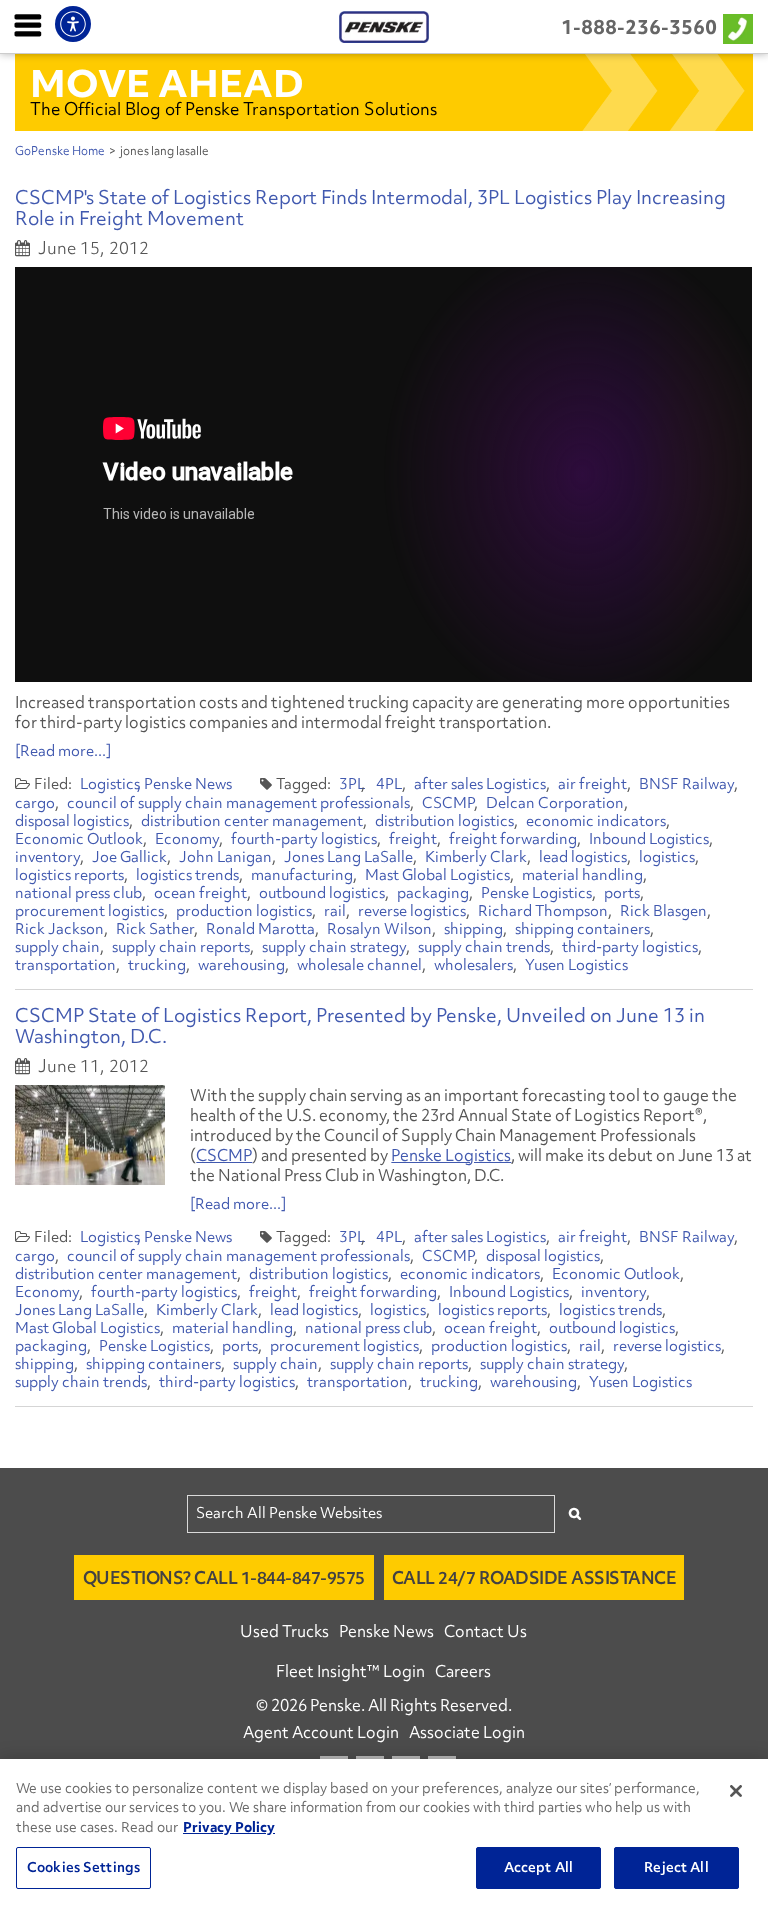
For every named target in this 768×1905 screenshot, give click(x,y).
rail (335, 911)
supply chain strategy (334, 947)
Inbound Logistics (649, 839)
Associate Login (467, 1732)
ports (622, 893)
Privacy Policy (229, 1827)
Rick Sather (155, 929)
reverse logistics (412, 911)
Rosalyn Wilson (379, 929)
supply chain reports (181, 947)
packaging (433, 893)
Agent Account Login (321, 1732)
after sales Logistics (480, 784)
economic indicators (596, 821)
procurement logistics (89, 911)
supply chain (57, 947)
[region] (384, 1832)
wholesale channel (359, 965)
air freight (592, 784)
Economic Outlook (79, 839)
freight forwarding (513, 839)
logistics (667, 857)
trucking (157, 965)
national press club (78, 893)
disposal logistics (72, 821)
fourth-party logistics (304, 839)
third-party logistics (630, 947)
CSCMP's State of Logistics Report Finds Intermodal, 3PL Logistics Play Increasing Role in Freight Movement (370, 207)
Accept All (538, 1867)
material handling (582, 875)
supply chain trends (484, 947)
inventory (47, 857)
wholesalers (473, 965)
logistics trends (187, 875)
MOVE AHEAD (167, 83)
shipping (473, 929)
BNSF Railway (686, 784)
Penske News (188, 784)
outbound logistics (322, 893)
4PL (389, 784)
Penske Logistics (536, 893)
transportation (65, 965)
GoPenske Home (60, 151)
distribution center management (252, 821)
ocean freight (200, 893)
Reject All (676, 1867)
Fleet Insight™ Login (350, 1671)
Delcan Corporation (555, 803)
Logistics (110, 784)
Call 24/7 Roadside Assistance (534, 1577)
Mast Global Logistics (437, 875)
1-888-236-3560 (639, 27)
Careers (463, 1671)
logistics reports (69, 875)
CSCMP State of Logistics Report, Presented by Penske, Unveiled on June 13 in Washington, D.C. (360, 1025)
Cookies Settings (83, 1867)
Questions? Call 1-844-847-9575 (224, 1577)
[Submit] (575, 1513)
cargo (35, 803)
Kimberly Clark (476, 857)
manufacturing (302, 875)
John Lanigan (225, 857)
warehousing (241, 965)
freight (413, 839)
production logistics (244, 911)
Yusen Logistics (576, 965)
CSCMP (448, 803)
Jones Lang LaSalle (348, 857)
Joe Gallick (129, 857)
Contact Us (485, 1631)
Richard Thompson (543, 911)
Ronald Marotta (260, 929)
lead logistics (583, 857)
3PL (352, 784)
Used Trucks (284, 1631)
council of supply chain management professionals (238, 803)
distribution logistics (444, 821)
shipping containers (582, 929)
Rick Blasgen (663, 911)
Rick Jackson (59, 929)
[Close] (736, 1791)
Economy (187, 839)
